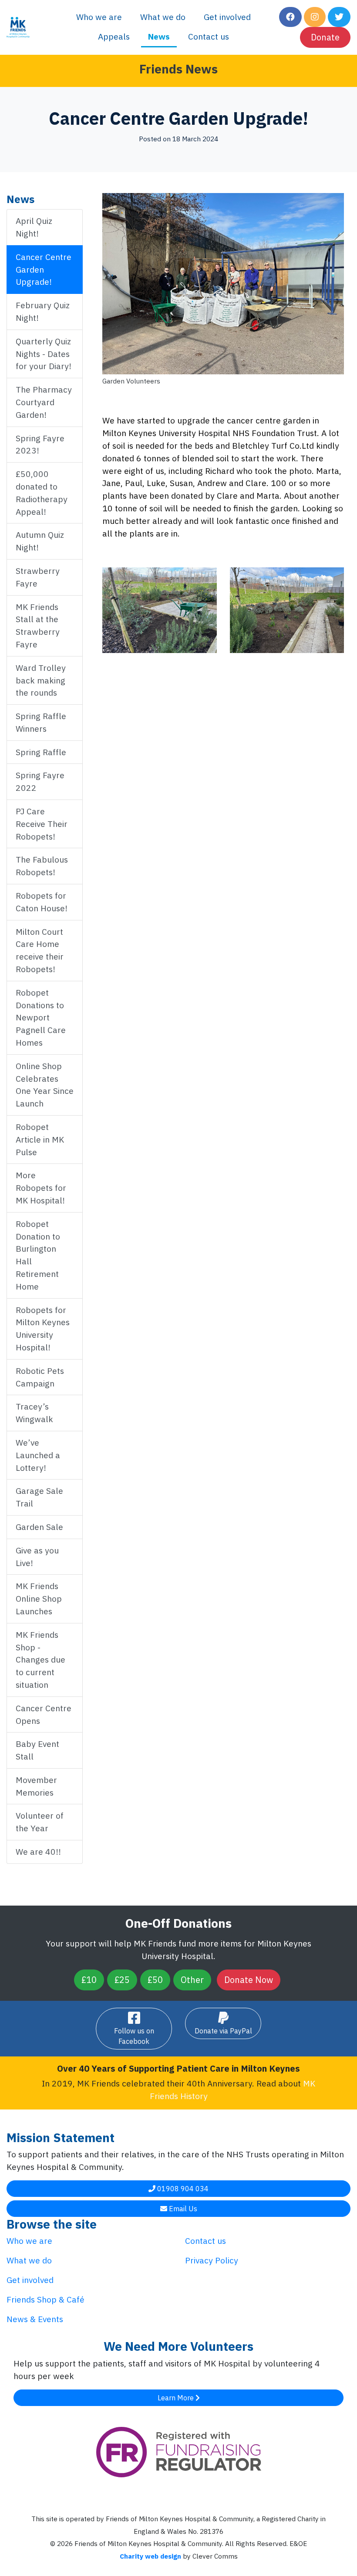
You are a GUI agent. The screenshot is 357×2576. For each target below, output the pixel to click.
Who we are (99, 17)
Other (192, 1980)
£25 (122, 1980)
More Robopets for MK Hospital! (41, 1188)
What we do (163, 17)
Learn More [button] (177, 2398)
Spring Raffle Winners (41, 722)
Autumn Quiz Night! (40, 541)
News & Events (35, 2319)
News (159, 36)
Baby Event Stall (37, 1750)
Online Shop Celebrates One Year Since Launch (45, 1085)
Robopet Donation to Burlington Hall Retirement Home (38, 1255)
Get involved (227, 17)
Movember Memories (36, 1786)
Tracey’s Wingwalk (34, 1413)
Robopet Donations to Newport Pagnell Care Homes (41, 1017)
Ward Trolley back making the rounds (41, 680)
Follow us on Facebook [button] (134, 2036)
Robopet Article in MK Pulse (40, 1139)
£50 (155, 1980)
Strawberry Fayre (38, 577)
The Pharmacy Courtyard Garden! (44, 402)
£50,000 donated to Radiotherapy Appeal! (42, 492)
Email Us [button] (182, 2209)
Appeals (114, 36)
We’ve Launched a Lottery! (38, 1455)
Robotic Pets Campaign (40, 1377)
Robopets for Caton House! (42, 902)
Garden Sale (39, 1527)
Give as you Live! (37, 1556)
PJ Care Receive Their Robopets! (42, 824)
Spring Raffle (41, 752)
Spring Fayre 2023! (40, 444)
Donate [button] (325, 37)
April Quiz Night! (34, 227)
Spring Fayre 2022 (40, 781)
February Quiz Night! (43, 311)
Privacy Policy (212, 2260)
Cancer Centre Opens (44, 1714)
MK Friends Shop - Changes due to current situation (40, 1660)
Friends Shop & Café (45, 2299)
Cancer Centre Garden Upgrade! (44, 269)
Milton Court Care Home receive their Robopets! (40, 950)
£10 (89, 1980)
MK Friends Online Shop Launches (39, 1598)
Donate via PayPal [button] (223, 2031)
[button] (290, 17)
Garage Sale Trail (39, 1497)
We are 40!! (38, 1851)
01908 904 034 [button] (182, 2189)
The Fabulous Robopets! (42, 866)
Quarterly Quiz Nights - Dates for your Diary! (44, 354)
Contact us (209, 36)
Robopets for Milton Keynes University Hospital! (43, 1328)
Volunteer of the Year (40, 1822)
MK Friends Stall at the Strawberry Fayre (38, 625)
